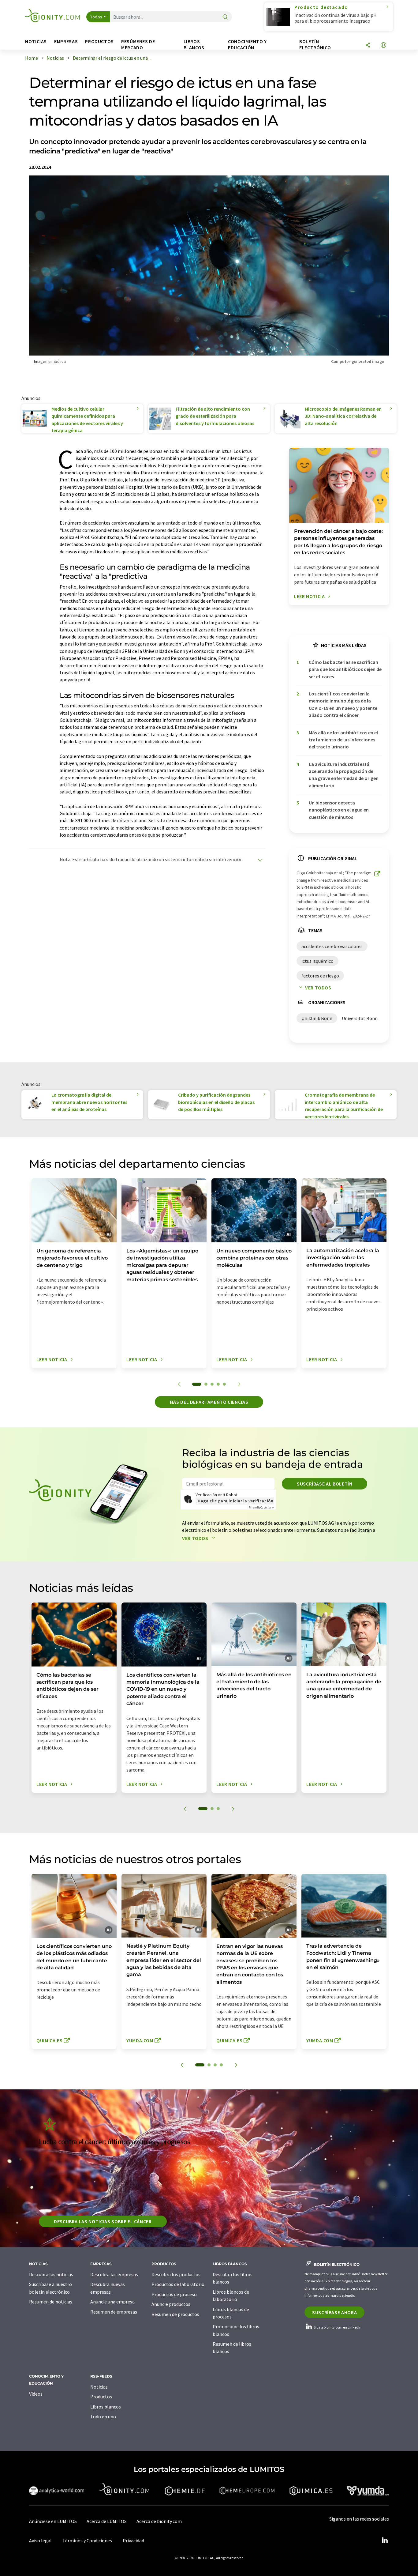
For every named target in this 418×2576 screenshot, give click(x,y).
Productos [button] (99, 41)
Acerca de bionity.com (159, 2521)
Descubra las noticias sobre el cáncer (103, 2221)
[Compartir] (368, 45)
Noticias (99, 2387)
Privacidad (133, 2540)
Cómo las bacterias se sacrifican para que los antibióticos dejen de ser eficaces (345, 669)
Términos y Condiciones (87, 2540)
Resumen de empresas (114, 2312)
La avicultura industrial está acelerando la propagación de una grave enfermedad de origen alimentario (344, 775)
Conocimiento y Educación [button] (247, 45)
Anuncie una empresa (112, 2302)
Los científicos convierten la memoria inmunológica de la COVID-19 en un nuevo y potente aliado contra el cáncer (343, 704)
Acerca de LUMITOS (107, 2521)
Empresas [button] (66, 41)
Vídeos (36, 2394)
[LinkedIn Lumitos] (385, 2540)
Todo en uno (103, 2416)
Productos (101, 2397)
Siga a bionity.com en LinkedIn (337, 2327)
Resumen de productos (175, 2314)
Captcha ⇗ (261, 1507)
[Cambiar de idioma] (383, 45)
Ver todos (318, 988)
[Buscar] (225, 17)
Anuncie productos (171, 2304)
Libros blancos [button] (194, 45)
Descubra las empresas (114, 2274)
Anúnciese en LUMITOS (53, 2521)
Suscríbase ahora (334, 2312)
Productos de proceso (174, 2294)
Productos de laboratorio (178, 2284)
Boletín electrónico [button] (315, 45)
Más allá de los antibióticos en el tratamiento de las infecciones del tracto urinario (343, 740)
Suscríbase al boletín (325, 1484)
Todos (96, 17)
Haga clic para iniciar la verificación (235, 1501)
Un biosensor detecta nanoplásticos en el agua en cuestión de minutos (339, 810)
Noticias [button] (36, 41)
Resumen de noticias (51, 2302)
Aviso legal (40, 2540)
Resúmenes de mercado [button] (138, 45)
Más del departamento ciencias (209, 1402)
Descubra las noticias (51, 2274)
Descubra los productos (176, 2274)
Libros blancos (106, 2407)
